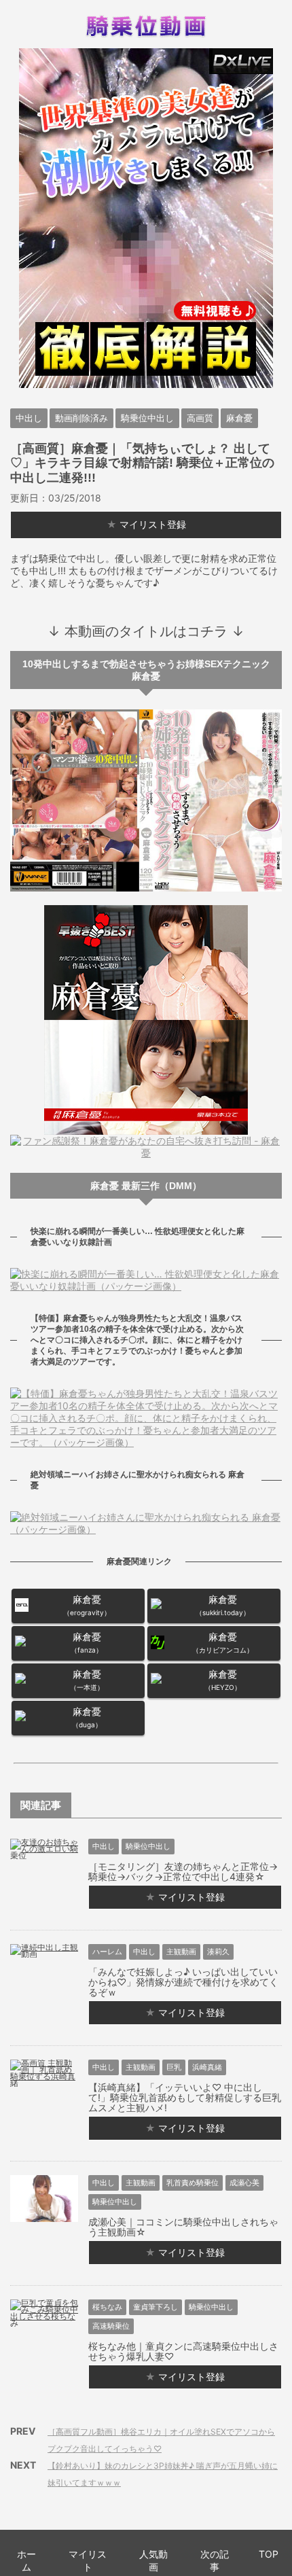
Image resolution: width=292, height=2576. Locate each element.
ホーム (26, 2560)
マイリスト (88, 2560)
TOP (269, 2554)
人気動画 (153, 2560)
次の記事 (215, 2560)
